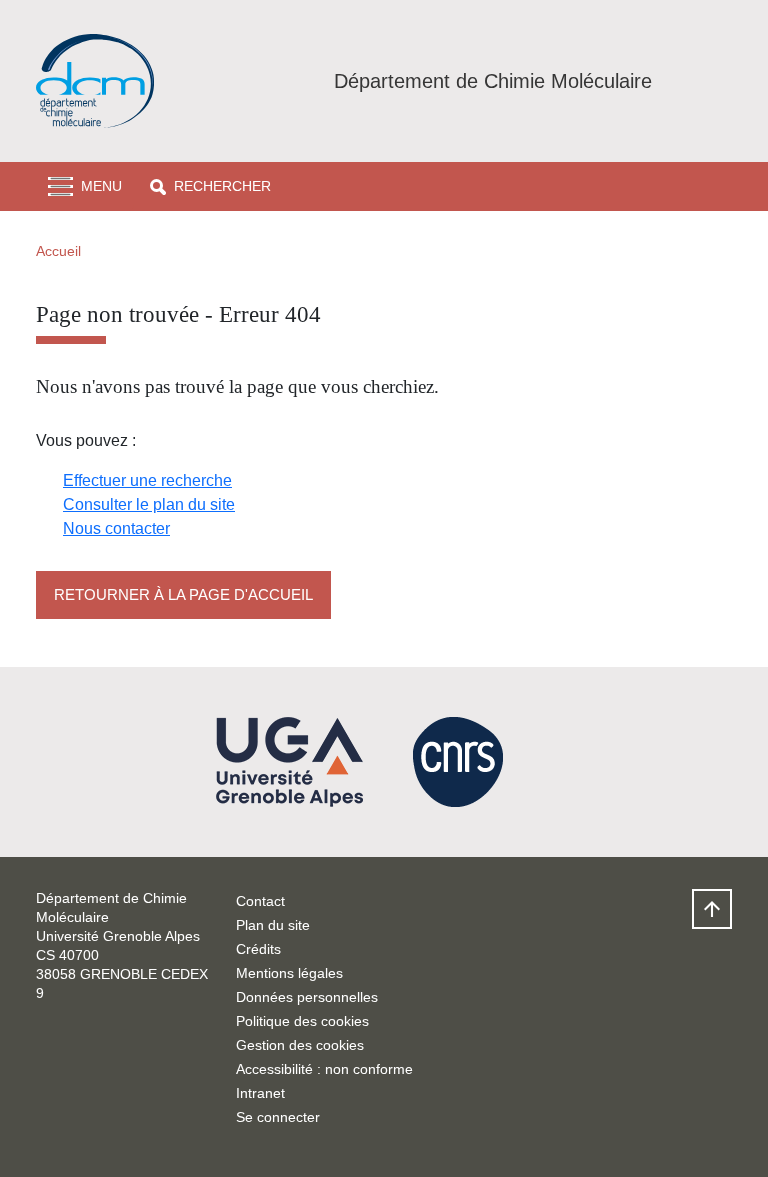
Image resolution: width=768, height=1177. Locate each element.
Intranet (260, 1093)
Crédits (258, 949)
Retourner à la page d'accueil (183, 594)
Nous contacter (116, 528)
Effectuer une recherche (147, 480)
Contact (260, 901)
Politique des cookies (302, 1021)
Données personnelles (307, 997)
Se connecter (278, 1117)
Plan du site (273, 925)
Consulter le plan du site (149, 504)
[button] (210, 186)
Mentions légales (289, 973)
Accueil (58, 251)
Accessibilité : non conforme (324, 1069)
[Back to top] (712, 909)
